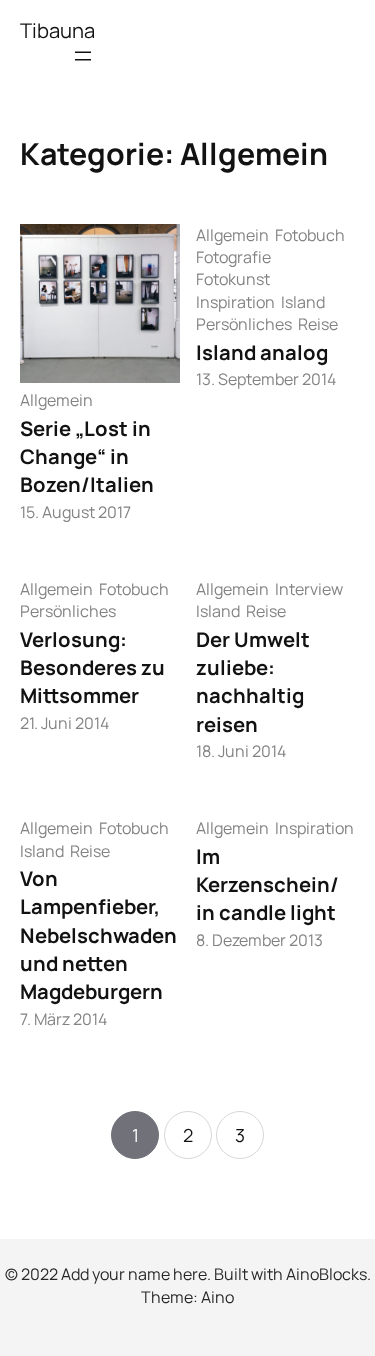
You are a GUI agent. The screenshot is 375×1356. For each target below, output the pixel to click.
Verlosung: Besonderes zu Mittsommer (92, 667)
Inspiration (235, 302)
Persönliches (244, 324)
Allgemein (56, 400)
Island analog (262, 352)
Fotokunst (233, 279)
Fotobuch (310, 235)
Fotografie (233, 257)
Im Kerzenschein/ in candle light (267, 884)
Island (303, 302)
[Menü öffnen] (83, 56)
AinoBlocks (326, 1274)
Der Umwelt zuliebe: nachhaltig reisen (253, 681)
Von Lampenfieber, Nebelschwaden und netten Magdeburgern (98, 934)
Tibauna (57, 30)
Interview (309, 589)
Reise (318, 324)
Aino (217, 1297)
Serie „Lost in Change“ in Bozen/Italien (87, 456)
